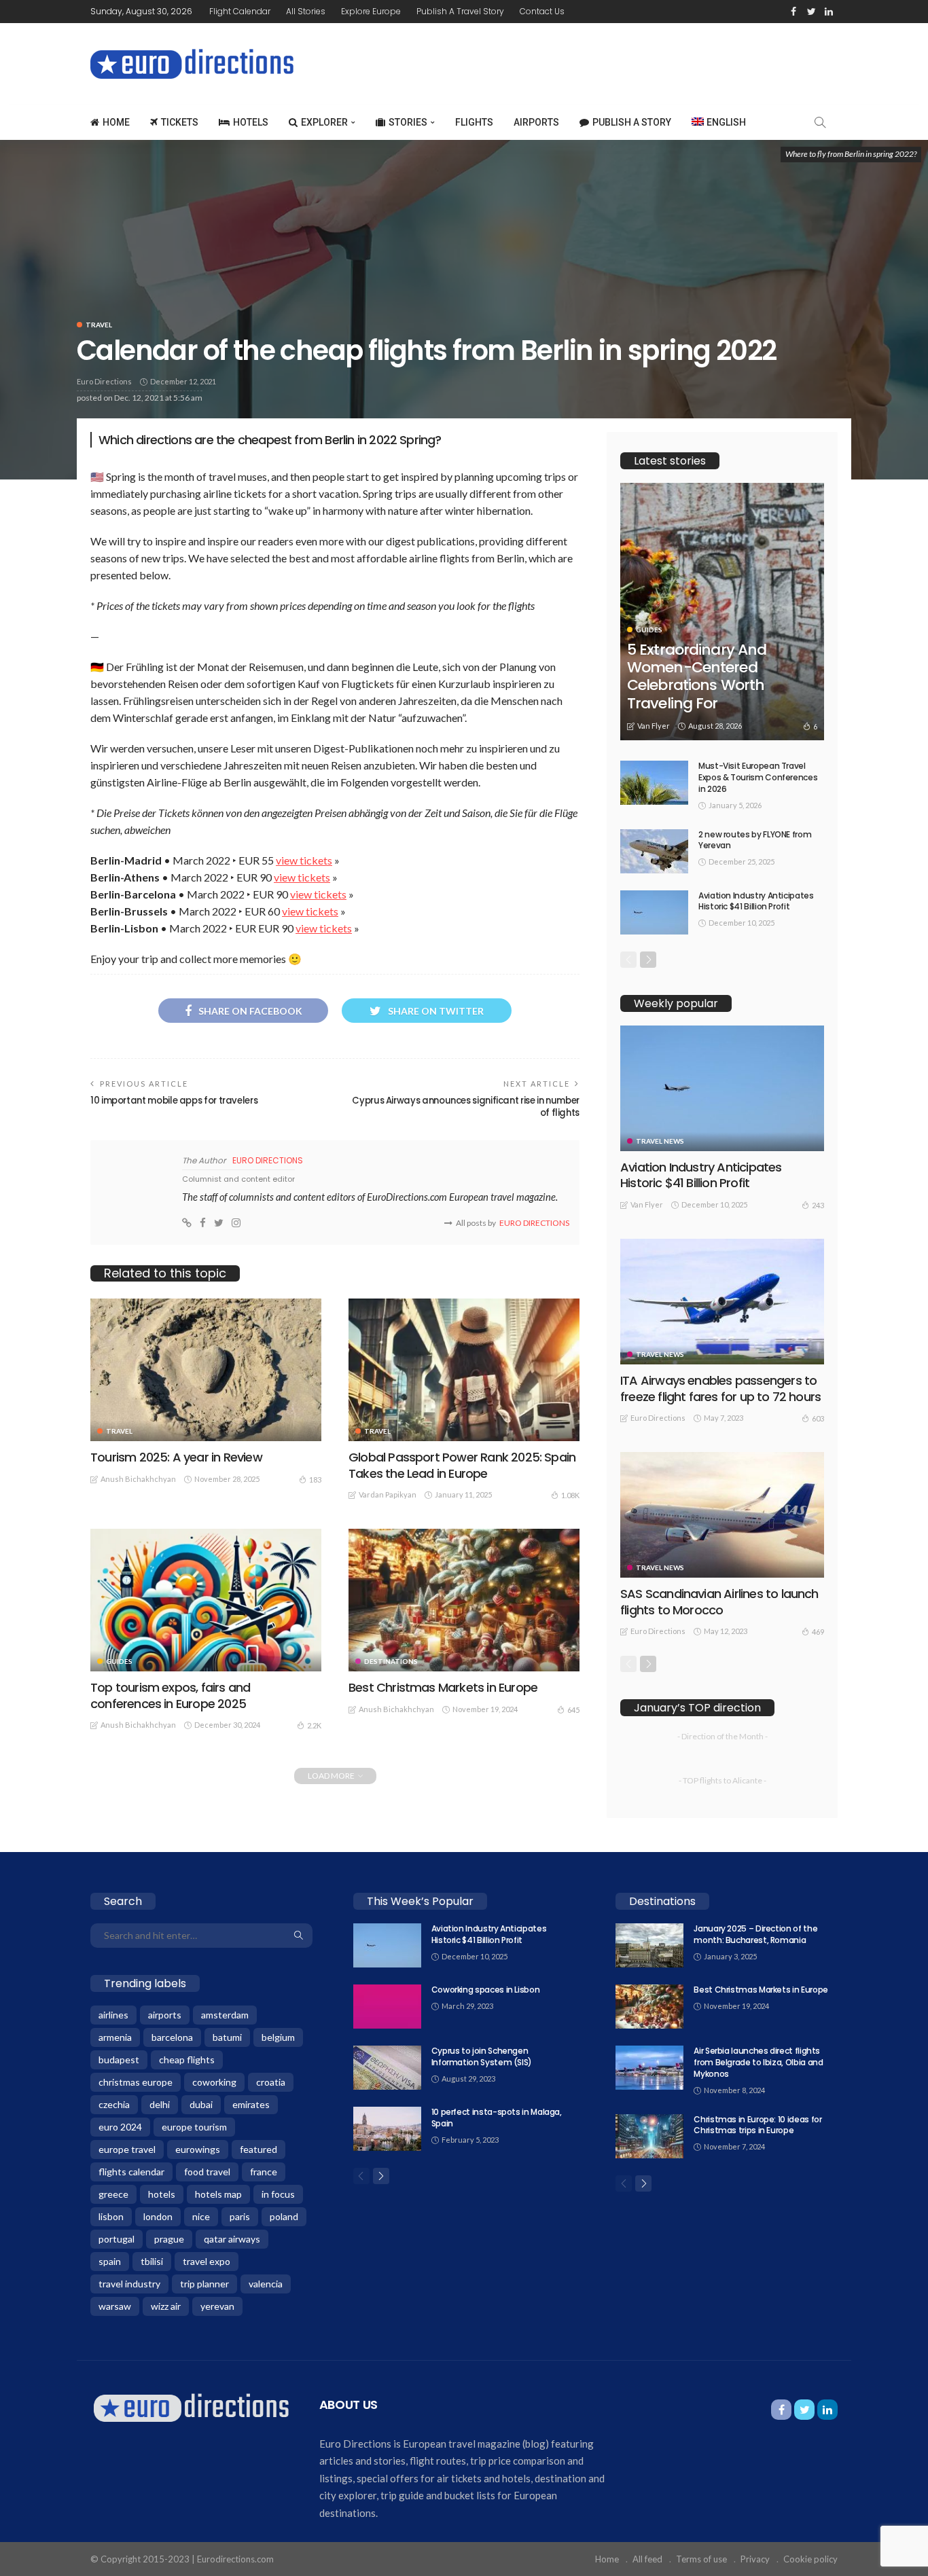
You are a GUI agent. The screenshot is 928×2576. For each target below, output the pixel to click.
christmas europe (136, 2082)
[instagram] (236, 1223)
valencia (266, 2284)
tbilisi (152, 2261)
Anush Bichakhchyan (138, 1479)
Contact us (542, 11)
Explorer (324, 122)
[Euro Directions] (191, 2407)
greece (113, 2194)
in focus (278, 2194)
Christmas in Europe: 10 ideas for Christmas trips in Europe (757, 2125)
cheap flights (187, 2060)
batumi (227, 2037)
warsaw (115, 2306)
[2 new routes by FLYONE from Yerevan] (654, 851)
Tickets (180, 122)
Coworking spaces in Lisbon (486, 1990)
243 (818, 1205)
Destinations (391, 1661)
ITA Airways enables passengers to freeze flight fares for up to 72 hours (720, 1388)
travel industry (129, 2284)
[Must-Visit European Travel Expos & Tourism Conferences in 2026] (654, 783)
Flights (474, 122)
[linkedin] (829, 12)
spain (110, 2261)
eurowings (198, 2149)
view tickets (304, 860)
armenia (115, 2037)
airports (165, 2015)
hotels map (218, 2194)
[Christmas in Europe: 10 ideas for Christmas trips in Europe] (649, 2136)
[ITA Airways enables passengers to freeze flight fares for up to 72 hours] (722, 1302)
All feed (647, 2559)
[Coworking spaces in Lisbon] (387, 2007)
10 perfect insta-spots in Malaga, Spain (497, 2118)
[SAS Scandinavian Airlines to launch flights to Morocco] (722, 1515)
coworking (214, 2082)
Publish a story (632, 122)
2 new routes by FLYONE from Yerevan (755, 840)
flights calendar (131, 2172)
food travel (207, 2172)
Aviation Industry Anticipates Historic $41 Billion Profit (756, 901)
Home (116, 122)
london (158, 2216)
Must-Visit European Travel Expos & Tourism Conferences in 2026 (758, 777)
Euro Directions (104, 381)
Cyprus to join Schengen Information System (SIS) (482, 2056)
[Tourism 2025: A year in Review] (206, 1370)
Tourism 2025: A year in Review (176, 1457)
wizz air (166, 2306)
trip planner (204, 2284)
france (264, 2172)
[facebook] (793, 12)
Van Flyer (654, 726)
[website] (187, 1223)
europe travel (127, 2149)
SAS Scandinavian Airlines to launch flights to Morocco (719, 1601)
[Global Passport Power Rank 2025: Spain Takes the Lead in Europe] (464, 1370)
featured (258, 2149)
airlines (113, 2015)
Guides (119, 1661)
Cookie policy (810, 2559)
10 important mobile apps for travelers (174, 1101)
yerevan (217, 2306)
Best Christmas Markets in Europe (443, 1687)
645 (573, 1710)
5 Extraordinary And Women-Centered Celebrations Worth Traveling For (697, 676)
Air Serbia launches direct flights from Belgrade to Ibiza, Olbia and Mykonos (758, 2062)
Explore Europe (371, 11)
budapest (119, 2060)
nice (201, 2216)
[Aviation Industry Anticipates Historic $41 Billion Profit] (654, 912)
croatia (271, 2082)
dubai (201, 2104)
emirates (251, 2104)
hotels (162, 2194)
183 (315, 1480)
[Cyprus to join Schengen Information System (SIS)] (387, 2068)
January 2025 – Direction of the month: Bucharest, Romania (755, 1934)
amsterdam (225, 2015)
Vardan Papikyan (388, 1494)
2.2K (314, 1725)
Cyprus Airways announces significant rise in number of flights (466, 1107)
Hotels (251, 122)
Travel (99, 325)
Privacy (755, 2559)
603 (818, 1418)
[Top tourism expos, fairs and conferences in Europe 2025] (206, 1600)
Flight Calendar (240, 11)
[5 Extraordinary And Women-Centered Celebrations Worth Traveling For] (722, 612)
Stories (408, 122)
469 (818, 1632)
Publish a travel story (460, 11)
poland (284, 2216)
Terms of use (701, 2559)
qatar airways (232, 2239)
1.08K (570, 1495)
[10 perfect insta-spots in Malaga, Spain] (387, 2129)
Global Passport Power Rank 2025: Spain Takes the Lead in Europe (462, 1465)
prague (169, 2239)
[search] (820, 122)
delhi (160, 2104)
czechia (114, 2104)
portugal (117, 2239)
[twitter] (811, 12)
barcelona (172, 2037)
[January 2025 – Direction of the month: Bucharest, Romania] (649, 1945)
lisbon (111, 2216)
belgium (278, 2037)
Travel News (660, 1141)
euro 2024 (120, 2127)
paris (240, 2216)
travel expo (207, 2261)
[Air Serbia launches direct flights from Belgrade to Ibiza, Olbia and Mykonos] (649, 2068)
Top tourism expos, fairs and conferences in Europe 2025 (170, 1695)
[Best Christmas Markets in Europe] (464, 1600)
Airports (536, 122)
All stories (306, 11)
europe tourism (194, 2127)
